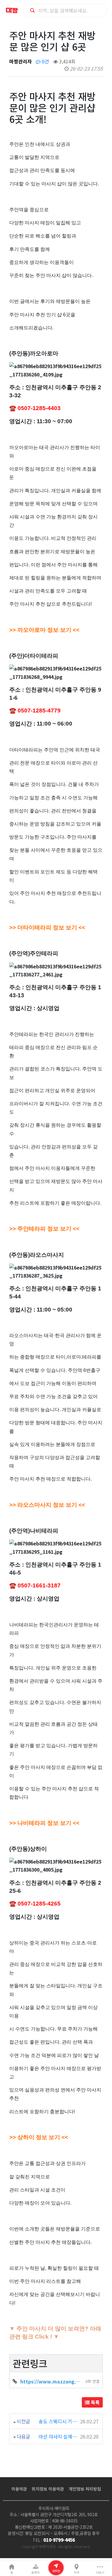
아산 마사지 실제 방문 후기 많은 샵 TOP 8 (58, 2436)
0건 (45, 61)
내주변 (56, 2571)
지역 (76, 2572)
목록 (95, 2402)
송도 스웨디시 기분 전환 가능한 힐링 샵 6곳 (58, 2421)
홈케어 (35, 2572)
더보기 (100, 2572)
